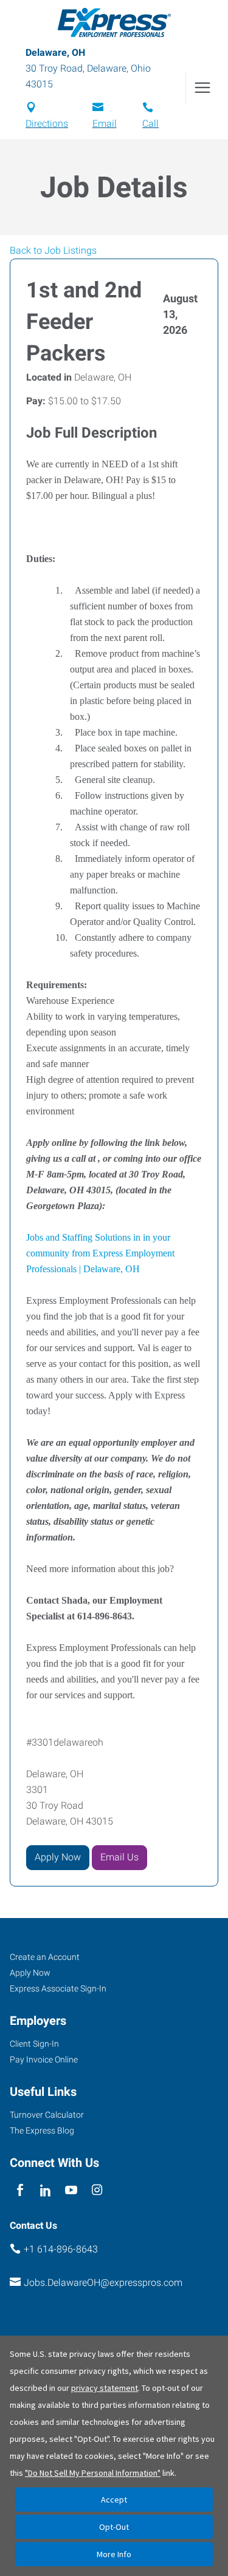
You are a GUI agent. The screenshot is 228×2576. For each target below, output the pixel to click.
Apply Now (58, 1857)
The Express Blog (42, 2130)
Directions (47, 124)
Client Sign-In (34, 2044)
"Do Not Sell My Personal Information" (93, 2473)
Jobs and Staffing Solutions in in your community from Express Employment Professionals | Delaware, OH (100, 1253)
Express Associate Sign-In (58, 1988)
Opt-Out (114, 2527)
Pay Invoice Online (44, 2059)
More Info (114, 2554)
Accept (114, 2500)
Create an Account (45, 1957)
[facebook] (20, 2190)
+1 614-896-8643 (61, 2249)
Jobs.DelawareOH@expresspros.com (103, 2283)
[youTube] (71, 2190)
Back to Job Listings (53, 250)
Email (105, 124)
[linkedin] (45, 2190)
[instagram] (97, 2190)
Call (150, 124)
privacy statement (105, 2388)
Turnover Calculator (47, 2115)
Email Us (119, 1857)
